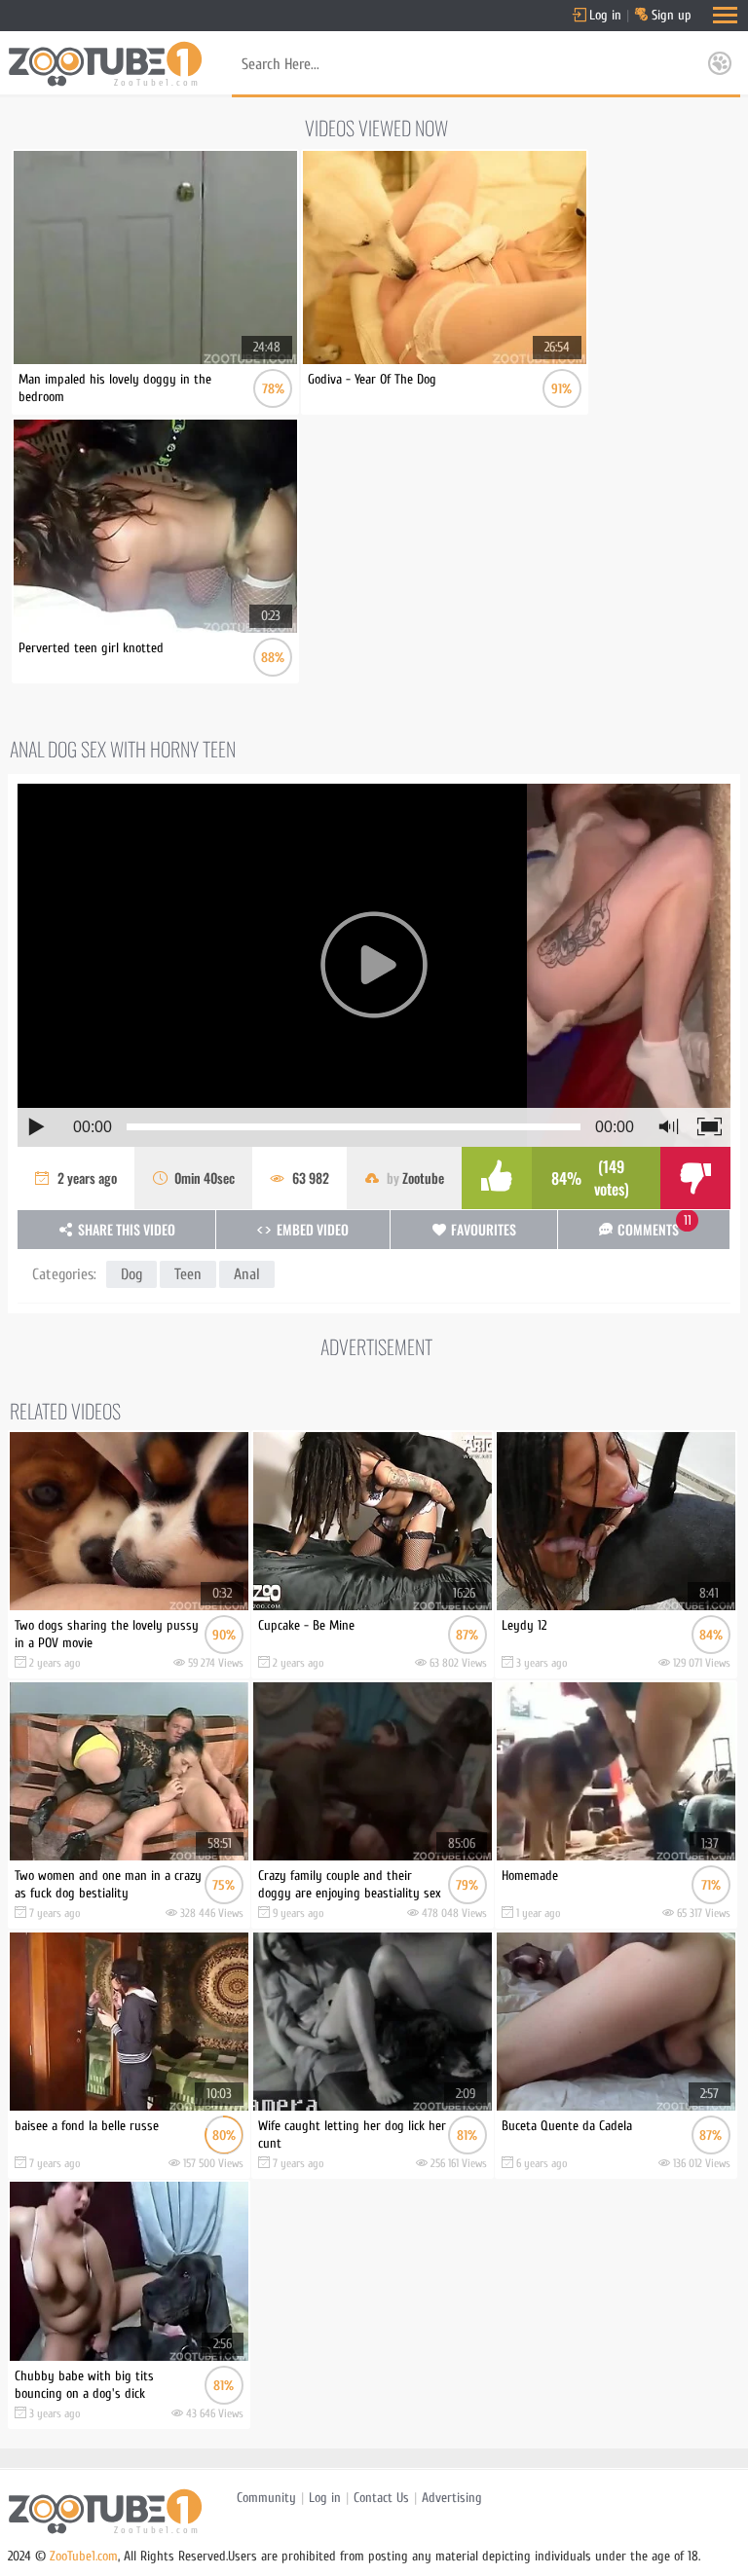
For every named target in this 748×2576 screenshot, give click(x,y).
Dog (131, 1274)
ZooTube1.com (84, 2556)
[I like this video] (497, 1178)
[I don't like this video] (695, 1178)
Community (266, 2498)
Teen (188, 1274)
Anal (247, 1274)
